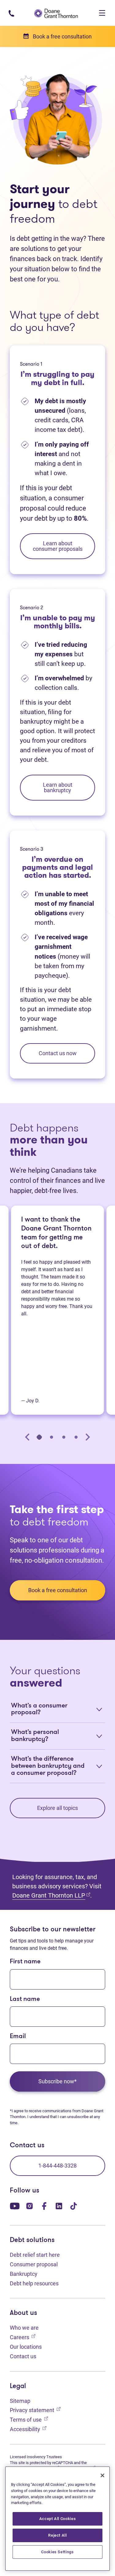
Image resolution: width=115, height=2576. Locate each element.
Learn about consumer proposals (58, 546)
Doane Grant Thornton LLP (51, 1895)
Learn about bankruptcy (58, 787)
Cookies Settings (57, 2552)
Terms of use (29, 2419)
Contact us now (58, 1053)
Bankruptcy (24, 2274)
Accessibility (28, 2429)
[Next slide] (87, 1437)
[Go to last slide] (28, 1437)
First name (25, 1962)
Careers (23, 2337)
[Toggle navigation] (102, 13)
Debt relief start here (35, 2255)
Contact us (23, 2356)
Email (18, 2036)
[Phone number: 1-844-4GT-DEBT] (11, 13)
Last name (25, 1999)
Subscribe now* (57, 2081)
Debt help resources (34, 2283)
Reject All (57, 2535)
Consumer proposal (34, 2264)
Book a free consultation (58, 1590)
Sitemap (20, 2401)
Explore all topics (57, 1808)
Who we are (24, 2328)
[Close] (102, 2475)
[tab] (39, 1437)
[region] (57, 2519)
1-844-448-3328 (57, 2166)
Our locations (26, 2347)
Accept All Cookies (58, 2519)
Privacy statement (35, 2410)
